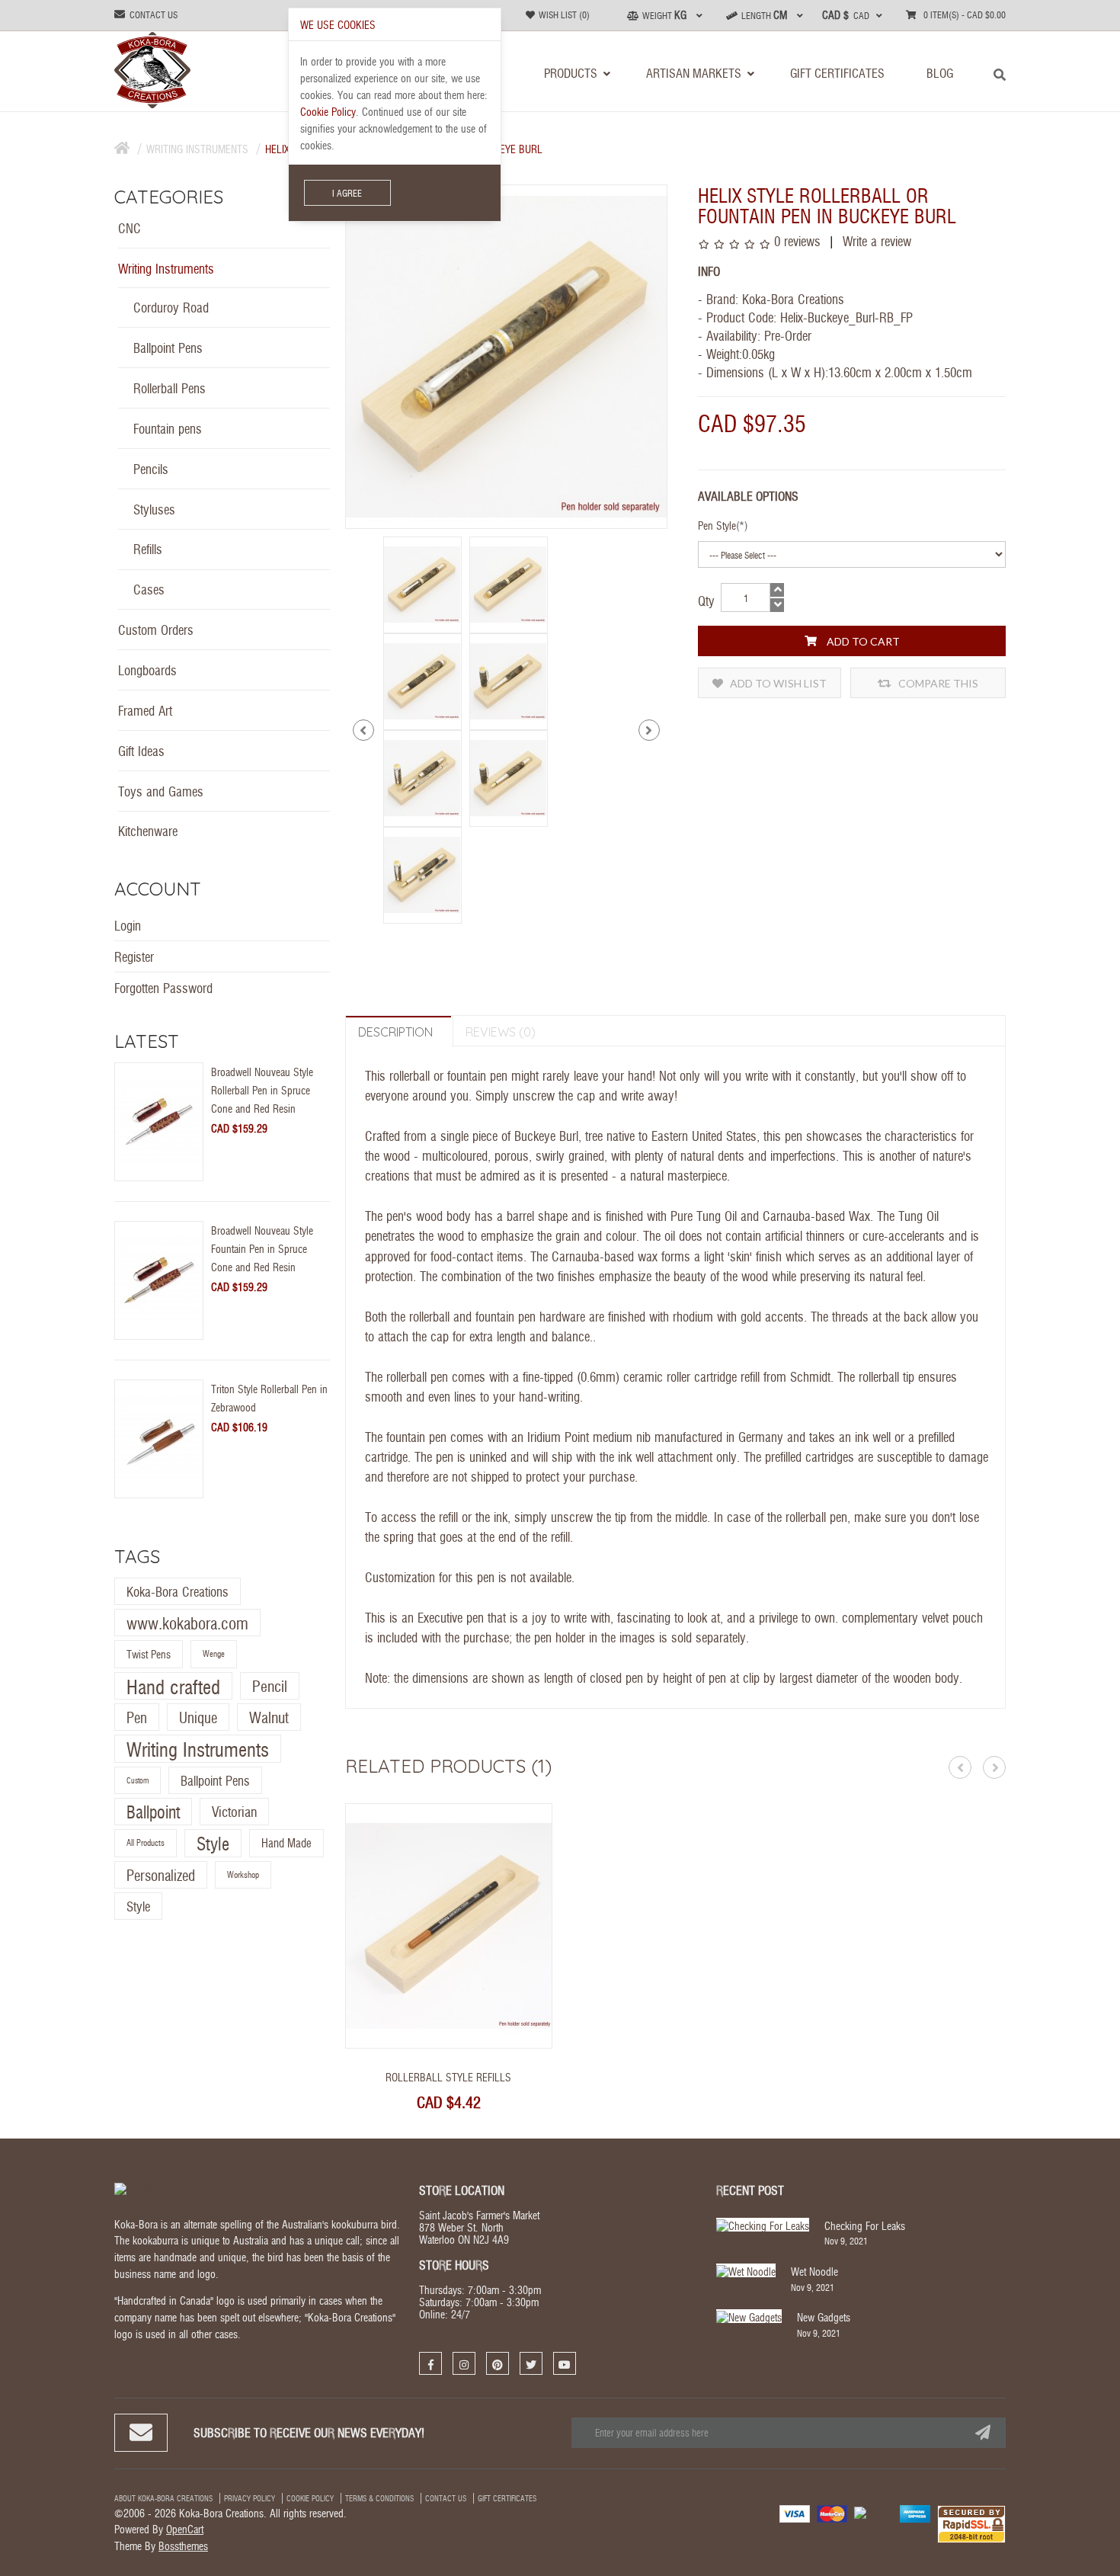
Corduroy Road (171, 307)
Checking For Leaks (865, 2225)
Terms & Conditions (379, 2498)
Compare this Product (937, 687)
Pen (137, 1717)
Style (213, 1844)
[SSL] (971, 2523)
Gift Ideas (141, 750)
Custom (138, 1780)
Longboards (147, 670)
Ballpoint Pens (168, 347)
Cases (149, 589)
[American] (915, 2512)
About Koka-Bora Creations (163, 2498)
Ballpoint (153, 1811)
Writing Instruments (197, 149)
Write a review (875, 240)
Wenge (214, 1654)
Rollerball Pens (170, 388)
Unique (198, 1717)
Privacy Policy (250, 2498)
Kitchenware (148, 830)
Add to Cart (862, 641)
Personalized (161, 1875)
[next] (649, 730)
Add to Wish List (777, 683)
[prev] (363, 730)
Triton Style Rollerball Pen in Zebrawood (269, 1398)
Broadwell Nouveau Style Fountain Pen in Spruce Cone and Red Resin (262, 1248)
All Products (146, 1843)
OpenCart (185, 2529)
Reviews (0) (501, 1032)
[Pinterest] (498, 2363)
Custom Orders (156, 629)
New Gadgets (824, 2317)
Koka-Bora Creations (178, 1591)
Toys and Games (161, 791)
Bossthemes (183, 2546)
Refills (148, 548)
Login (128, 925)
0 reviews (797, 240)
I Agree (347, 193)
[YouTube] (565, 2363)
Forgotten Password (163, 987)
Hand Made (286, 1843)
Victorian (234, 1811)
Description (395, 1032)
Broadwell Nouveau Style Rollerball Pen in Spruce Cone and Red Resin (262, 1090)
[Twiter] (531, 2363)
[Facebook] (430, 2363)
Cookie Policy (310, 2498)
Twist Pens (149, 1655)
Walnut (269, 1717)
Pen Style (717, 525)
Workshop (243, 1874)
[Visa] (795, 2512)
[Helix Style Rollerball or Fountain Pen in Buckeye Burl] (422, 583)
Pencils (151, 468)
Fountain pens (168, 428)
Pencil (270, 1685)
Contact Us (446, 2498)
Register (134, 956)
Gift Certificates (507, 2498)
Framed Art (145, 710)
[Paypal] (874, 2511)
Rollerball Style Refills (448, 2077)
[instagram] (464, 2363)
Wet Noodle (814, 2271)
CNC (130, 227)
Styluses (154, 509)
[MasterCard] (832, 2512)
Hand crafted (173, 1686)
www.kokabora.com (187, 1623)
